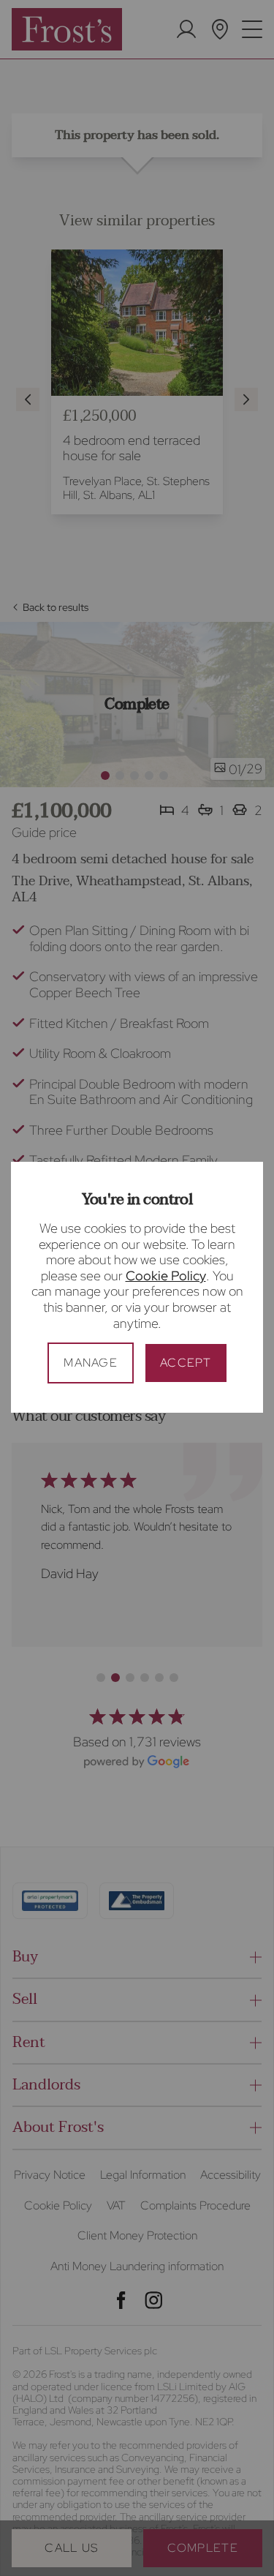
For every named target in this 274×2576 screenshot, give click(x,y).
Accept (186, 1363)
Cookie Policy (166, 1276)
